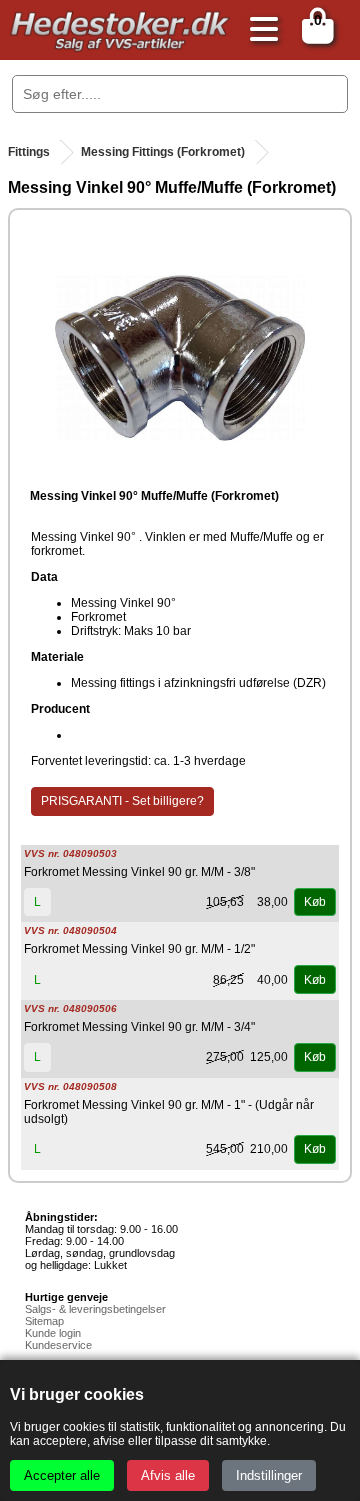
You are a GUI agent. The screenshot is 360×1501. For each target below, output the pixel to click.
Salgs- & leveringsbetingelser (95, 1309)
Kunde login (53, 1333)
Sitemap (44, 1321)
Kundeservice (58, 1345)
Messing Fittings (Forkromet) (163, 152)
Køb (315, 902)
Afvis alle (168, 1475)
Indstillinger (269, 1475)
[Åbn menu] (259, 30)
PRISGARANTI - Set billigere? (122, 801)
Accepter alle (62, 1475)
